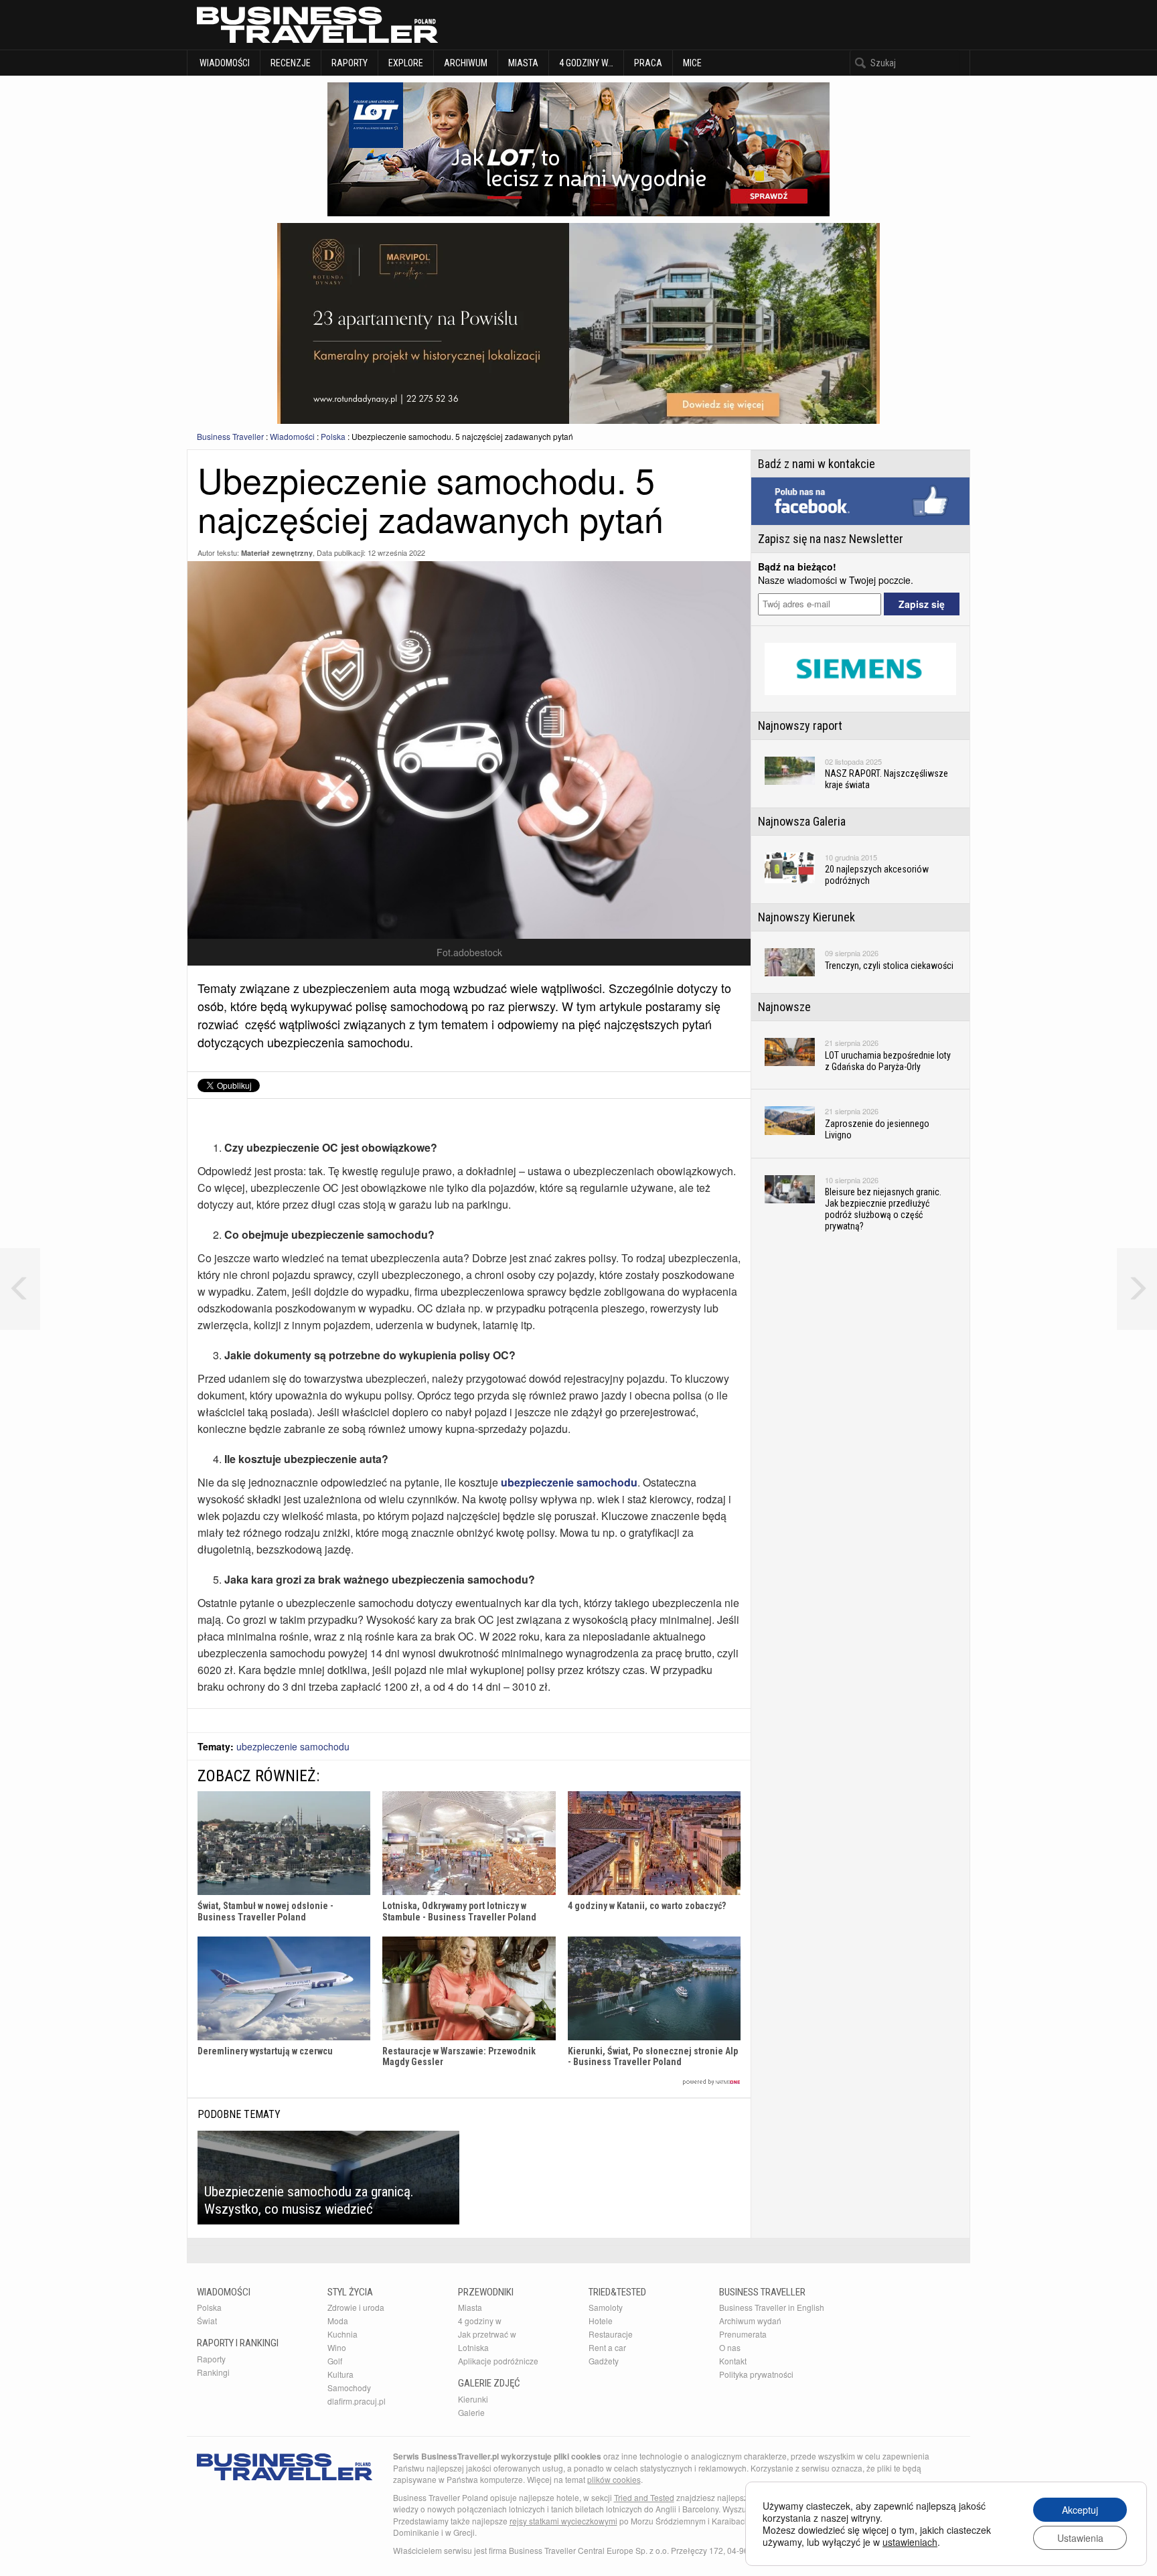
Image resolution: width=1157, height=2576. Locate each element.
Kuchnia (342, 2334)
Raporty (350, 63)
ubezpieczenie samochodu (293, 1746)
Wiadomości (224, 63)
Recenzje (291, 63)
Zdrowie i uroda (356, 2307)
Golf (335, 2361)
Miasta (523, 63)
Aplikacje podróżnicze (498, 2361)
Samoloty (606, 2307)
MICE (692, 63)
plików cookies (614, 2479)
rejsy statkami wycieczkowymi (563, 2521)
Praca (648, 63)
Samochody (349, 2388)
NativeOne (469, 2082)
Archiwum (466, 63)
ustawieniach (910, 2542)
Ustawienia (1080, 2538)
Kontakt (733, 2361)
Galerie (471, 2412)
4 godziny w (480, 2321)
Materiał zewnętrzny (277, 553)
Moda (338, 2321)
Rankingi (213, 2372)
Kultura (340, 2374)
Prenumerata (743, 2334)
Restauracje (611, 2334)
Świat (207, 2321)
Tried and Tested (644, 2497)
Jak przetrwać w (487, 2334)
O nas (730, 2347)
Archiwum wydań (750, 2321)
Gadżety (604, 2361)
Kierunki (473, 2399)
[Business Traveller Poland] (317, 25)
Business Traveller (230, 436)
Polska (333, 436)
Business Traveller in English (772, 2307)
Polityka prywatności (756, 2374)
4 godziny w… (586, 63)
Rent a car (607, 2347)
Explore (406, 63)
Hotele (601, 2321)
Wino (337, 2347)
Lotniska (473, 2347)
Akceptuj (1080, 2510)
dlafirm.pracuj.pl (357, 2401)
